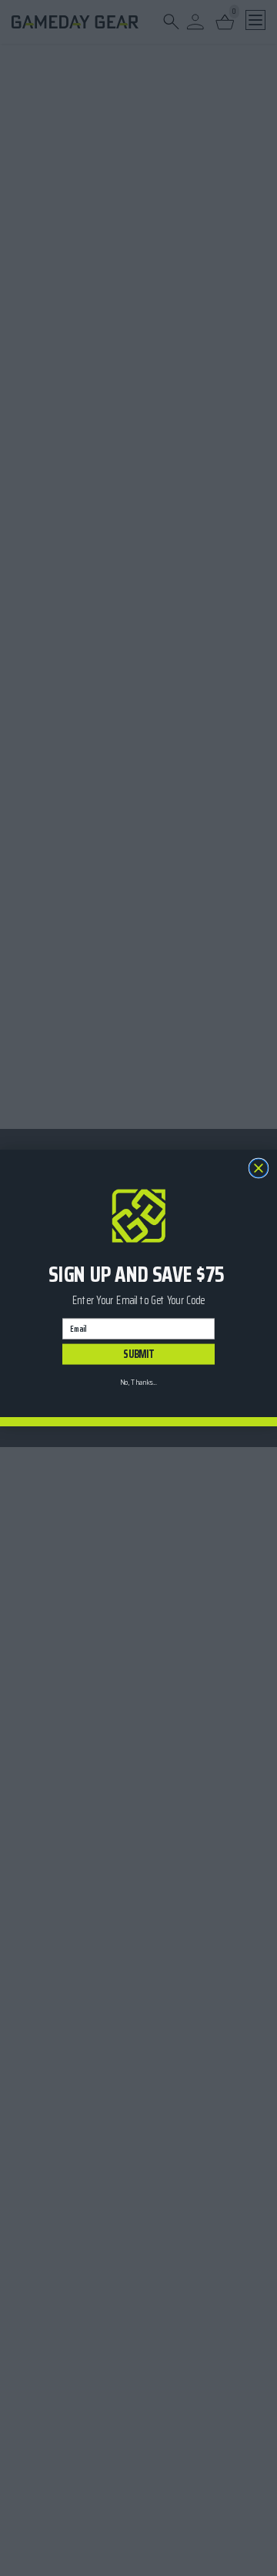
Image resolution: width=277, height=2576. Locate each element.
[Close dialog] (259, 1168)
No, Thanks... (138, 1382)
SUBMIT (138, 1354)
